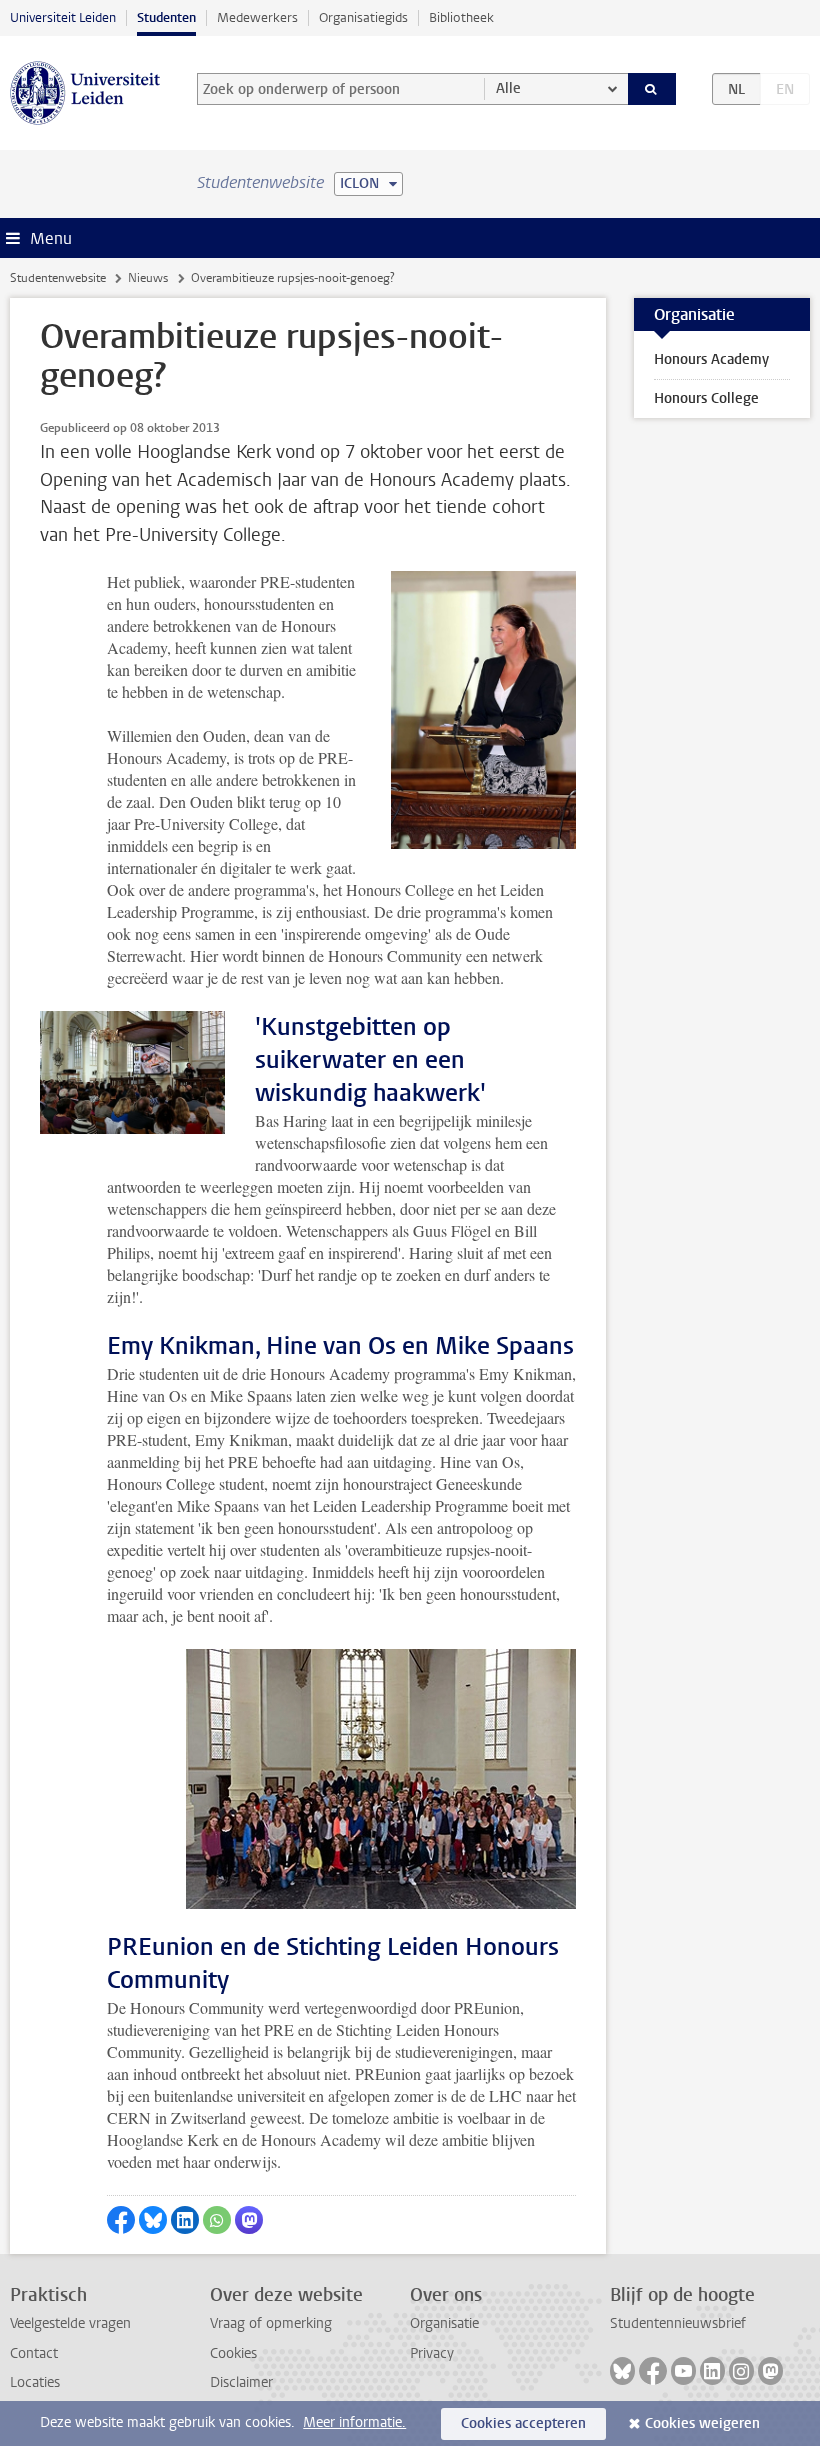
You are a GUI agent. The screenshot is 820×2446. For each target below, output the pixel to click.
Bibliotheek (461, 17)
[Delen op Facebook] (121, 2220)
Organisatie (444, 2323)
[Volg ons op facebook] (653, 2371)
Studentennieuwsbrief (678, 2323)
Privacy (432, 2353)
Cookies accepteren (523, 2423)
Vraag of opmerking (271, 2323)
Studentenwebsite (58, 278)
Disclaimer (241, 2382)
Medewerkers (257, 17)
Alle (508, 88)
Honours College (706, 398)
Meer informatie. (354, 2422)
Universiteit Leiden (63, 17)
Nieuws (148, 278)
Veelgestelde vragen (70, 2323)
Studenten (166, 17)
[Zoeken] (652, 89)
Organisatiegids (363, 17)
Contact (34, 2353)
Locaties (35, 2382)
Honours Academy (711, 359)
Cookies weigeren (702, 2423)
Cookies (233, 2353)
